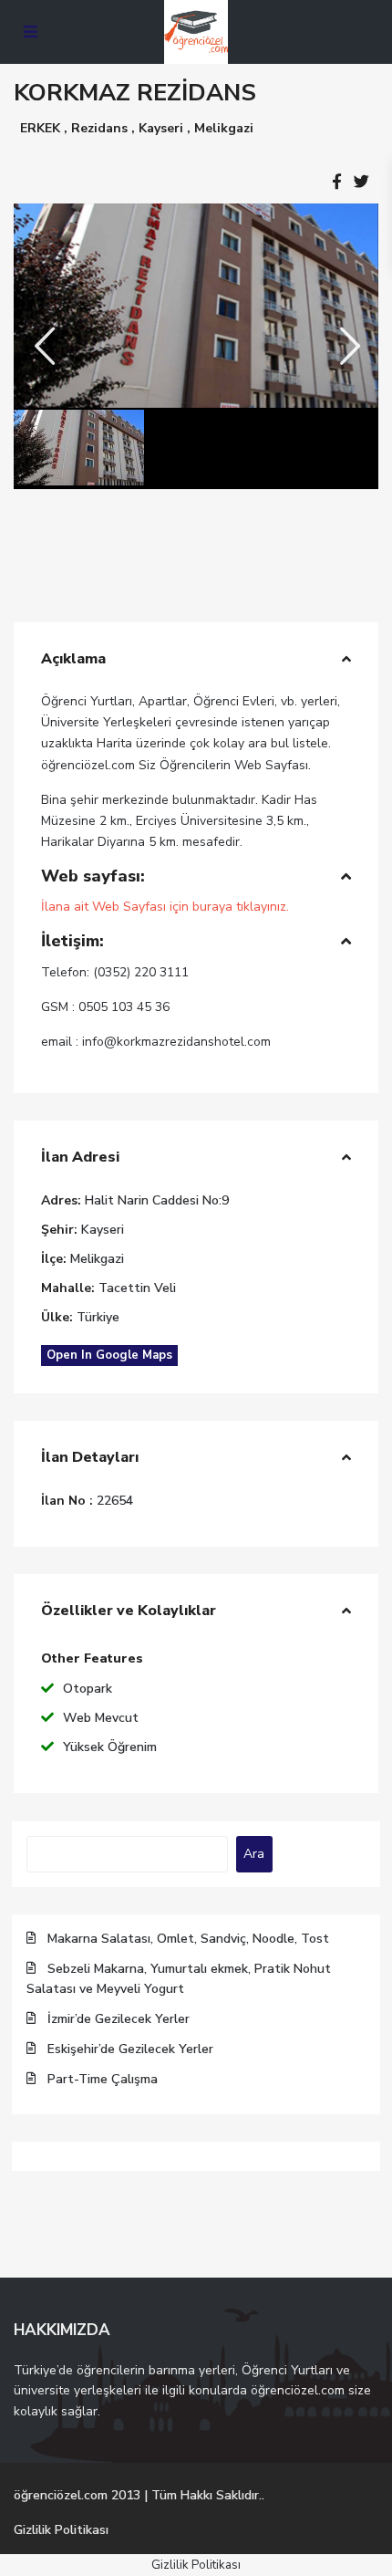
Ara (254, 1854)
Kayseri (161, 128)
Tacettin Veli (137, 1288)
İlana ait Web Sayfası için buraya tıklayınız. (165, 907)
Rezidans (99, 128)
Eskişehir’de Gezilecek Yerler (130, 2049)
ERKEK (40, 128)
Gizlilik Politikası (61, 2530)
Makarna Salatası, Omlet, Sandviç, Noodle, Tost (188, 1939)
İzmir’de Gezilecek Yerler (119, 2019)
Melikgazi (224, 128)
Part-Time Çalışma (103, 2079)
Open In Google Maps (109, 1355)
